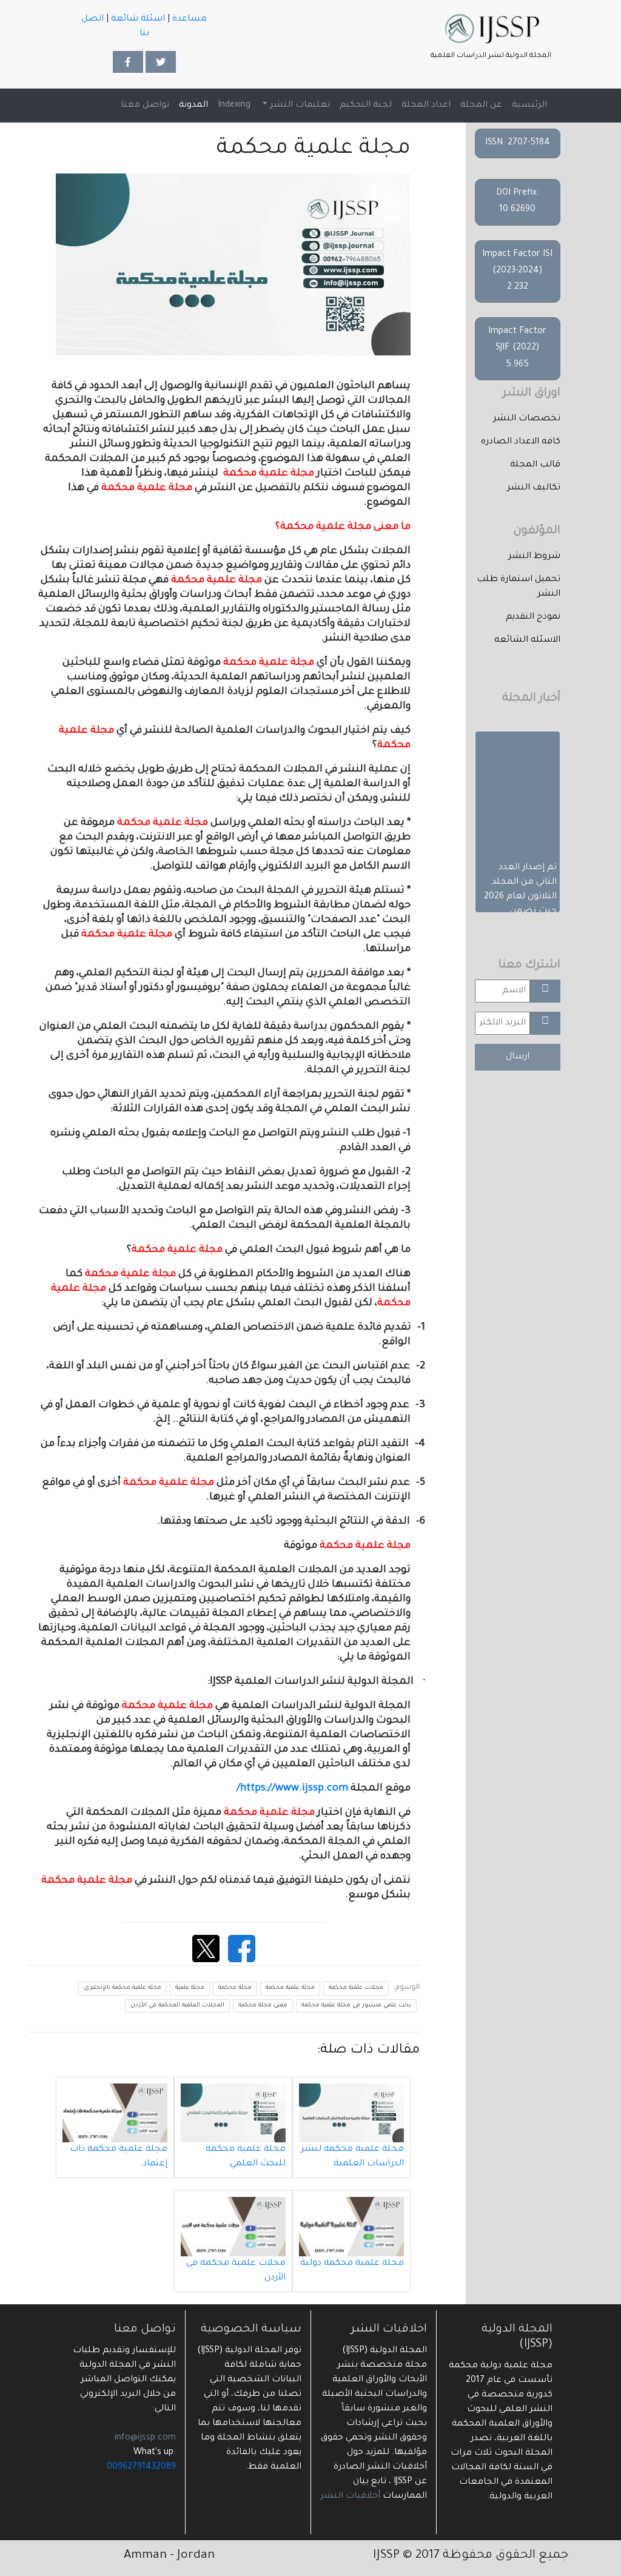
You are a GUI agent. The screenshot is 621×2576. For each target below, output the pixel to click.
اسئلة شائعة (138, 19)
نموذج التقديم (533, 617)
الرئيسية (527, 105)
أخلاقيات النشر (350, 2497)
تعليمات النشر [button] (299, 106)
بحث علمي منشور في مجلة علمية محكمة (356, 2006)
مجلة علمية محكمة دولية (352, 2264)
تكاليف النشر (534, 488)
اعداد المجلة (426, 106)
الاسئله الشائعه (527, 641)
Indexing (234, 106)
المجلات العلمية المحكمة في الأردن (177, 2006)
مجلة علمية (190, 1988)
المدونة (193, 106)
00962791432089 (141, 2467)
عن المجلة (481, 106)
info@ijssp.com (145, 2438)
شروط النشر (534, 557)
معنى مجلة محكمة (263, 2006)
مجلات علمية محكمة (356, 1988)
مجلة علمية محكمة (290, 1988)
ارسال (518, 1057)
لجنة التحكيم (366, 106)
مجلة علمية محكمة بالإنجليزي (123, 1988)
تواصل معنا (145, 106)
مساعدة (190, 19)
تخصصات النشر (527, 419)
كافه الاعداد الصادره (521, 442)
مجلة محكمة (235, 1988)
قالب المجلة (535, 465)
